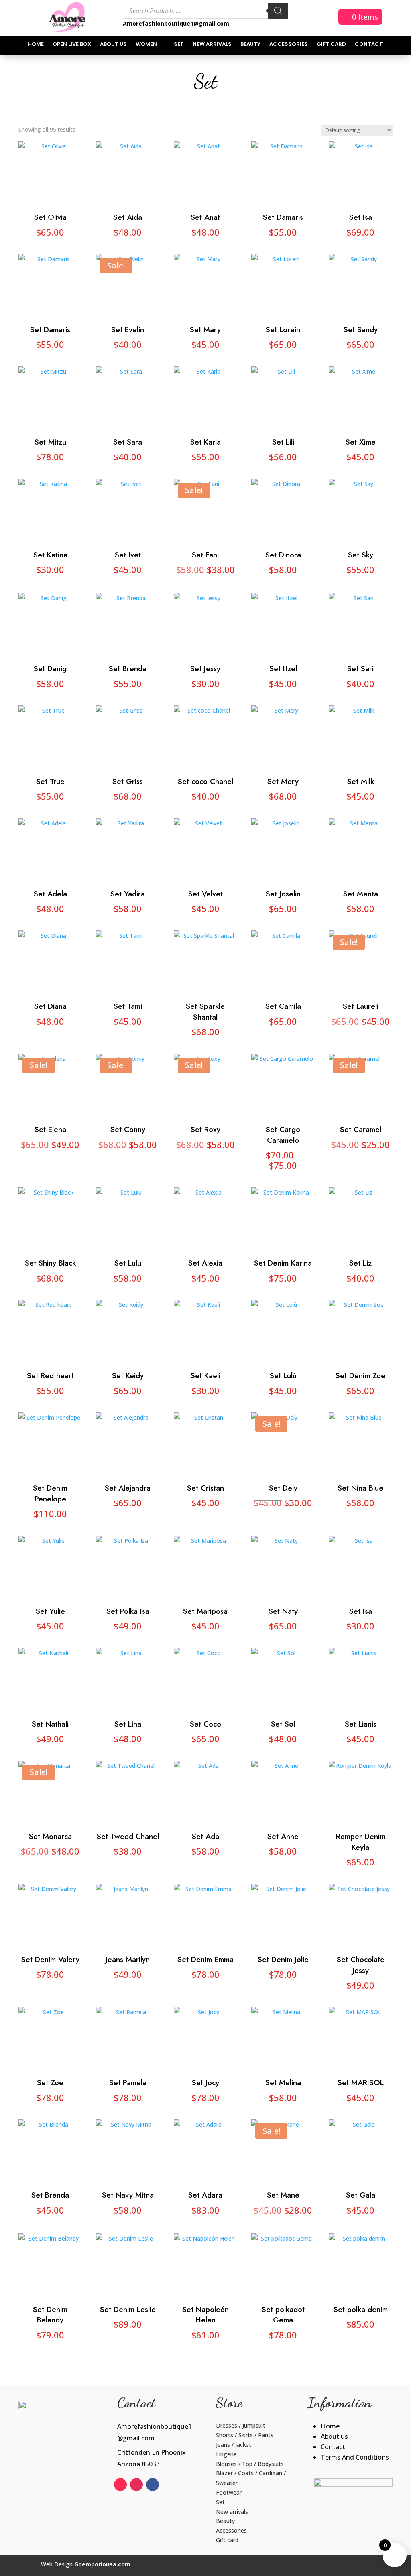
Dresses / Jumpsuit (241, 2425)
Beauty (250, 45)
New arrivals (212, 45)
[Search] (278, 11)
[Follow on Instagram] (136, 2485)
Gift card (331, 45)
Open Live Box (72, 45)
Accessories (289, 45)
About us (113, 45)
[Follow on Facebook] (153, 2485)
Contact (369, 45)
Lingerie (226, 2454)
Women (146, 45)
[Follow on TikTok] (120, 2485)
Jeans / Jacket (234, 2445)
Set (179, 45)
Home (36, 45)
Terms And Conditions (355, 2457)
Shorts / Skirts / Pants (245, 2435)
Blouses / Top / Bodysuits (250, 2464)
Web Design (86, 2564)
